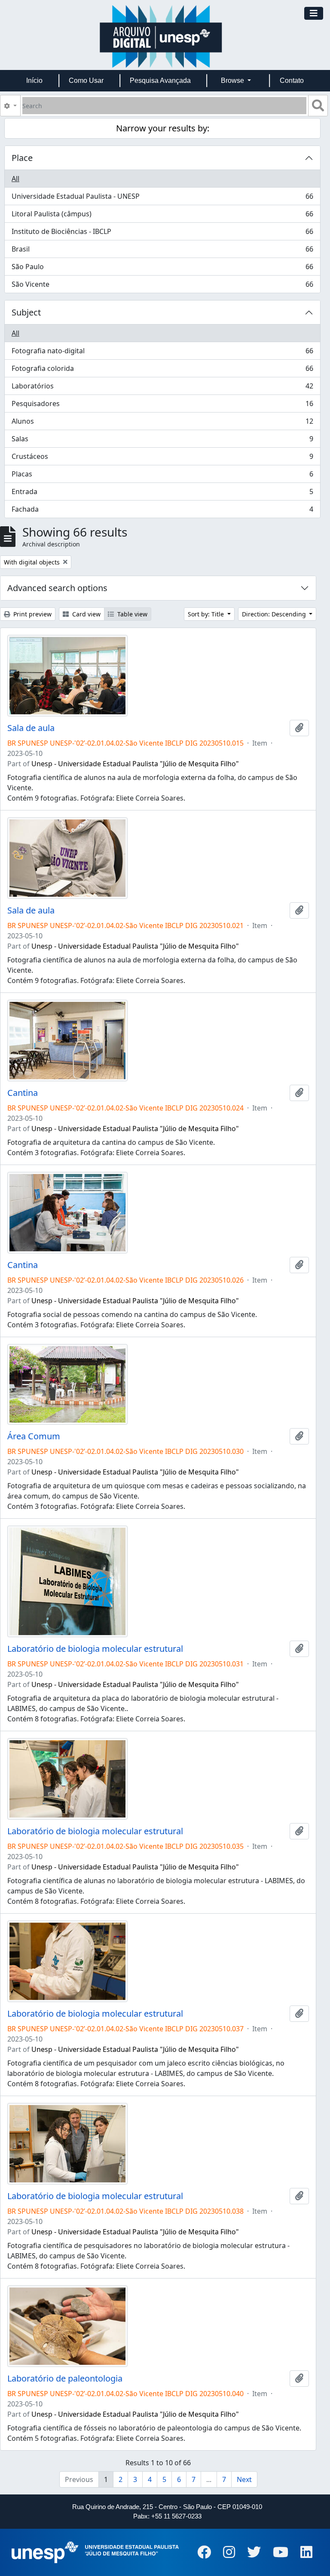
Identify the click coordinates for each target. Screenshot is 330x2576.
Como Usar (86, 80)
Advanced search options (57, 588)
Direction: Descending (275, 614)
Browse (233, 80)
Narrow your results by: (163, 128)
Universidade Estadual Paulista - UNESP (162, 198)
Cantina (23, 1093)
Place (22, 158)
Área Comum (34, 1436)
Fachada (162, 511)
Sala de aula (31, 728)
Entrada (162, 494)
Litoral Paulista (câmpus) (162, 216)
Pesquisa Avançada (160, 80)
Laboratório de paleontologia (65, 2379)
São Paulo (162, 269)
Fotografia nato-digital (162, 353)
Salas (162, 441)
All (15, 179)
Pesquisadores (162, 406)
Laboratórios (162, 388)
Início (34, 80)
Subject (26, 312)
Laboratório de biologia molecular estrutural (95, 1649)
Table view (131, 614)
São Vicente (162, 286)
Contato (292, 80)
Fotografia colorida (162, 370)
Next (244, 2479)
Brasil (162, 251)
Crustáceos (162, 458)
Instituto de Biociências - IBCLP (162, 234)
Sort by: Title (207, 614)
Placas (162, 476)
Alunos (162, 423)
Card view (86, 614)
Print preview (32, 614)
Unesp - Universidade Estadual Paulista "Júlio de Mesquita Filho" (135, 764)
